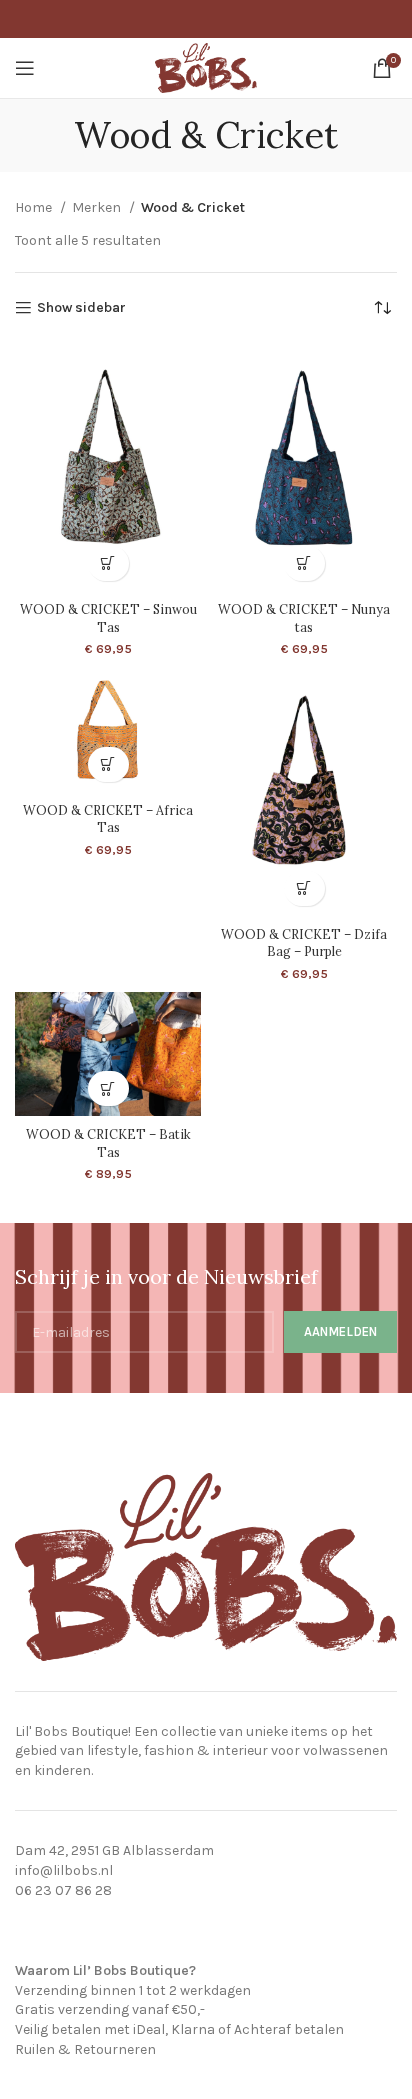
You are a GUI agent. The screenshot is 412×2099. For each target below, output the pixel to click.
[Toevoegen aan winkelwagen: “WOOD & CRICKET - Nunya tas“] (304, 563)
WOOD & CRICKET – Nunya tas (304, 618)
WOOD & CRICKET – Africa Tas (108, 819)
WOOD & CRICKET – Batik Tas (108, 1143)
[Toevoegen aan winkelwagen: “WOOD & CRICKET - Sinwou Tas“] (108, 563)
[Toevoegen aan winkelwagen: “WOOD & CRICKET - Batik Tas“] (108, 1088)
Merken (98, 207)
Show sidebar (81, 308)
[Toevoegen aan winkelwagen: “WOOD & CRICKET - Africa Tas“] (108, 764)
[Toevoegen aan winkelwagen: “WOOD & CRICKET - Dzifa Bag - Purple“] (304, 888)
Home (35, 207)
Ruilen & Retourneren (85, 2049)
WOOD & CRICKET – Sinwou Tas (108, 618)
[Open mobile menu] (25, 68)
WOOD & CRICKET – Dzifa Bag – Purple (304, 943)
